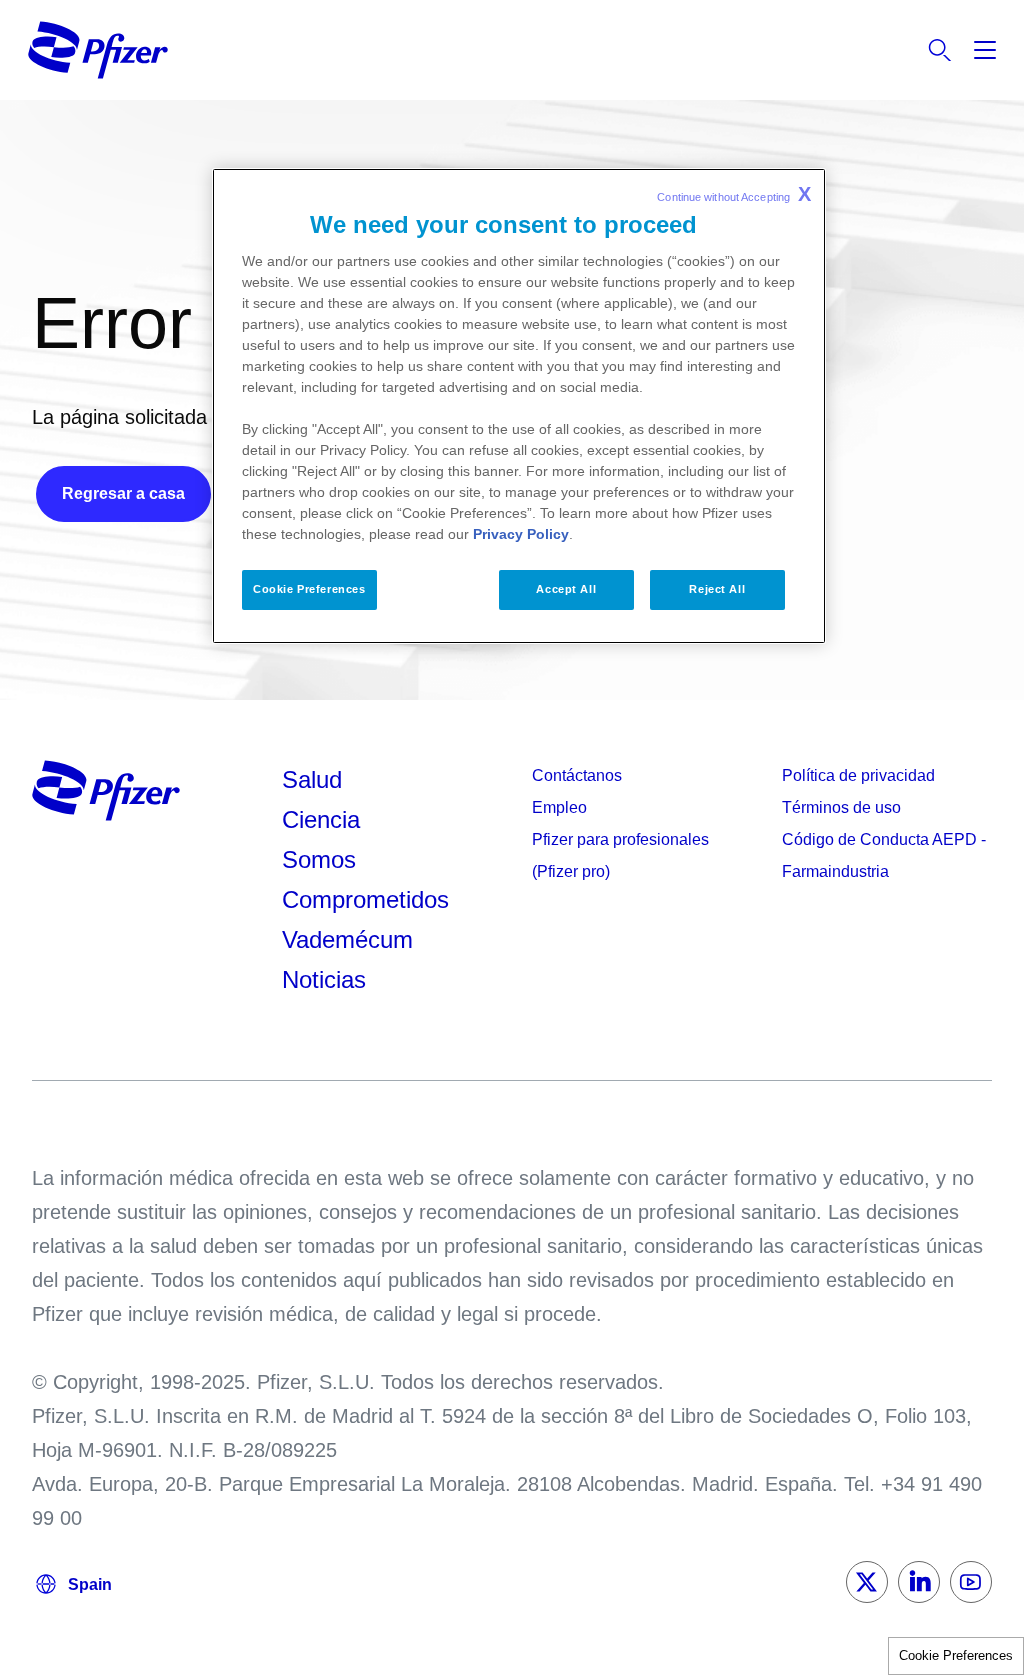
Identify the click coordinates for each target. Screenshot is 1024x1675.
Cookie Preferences (956, 1655)
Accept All (566, 589)
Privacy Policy (521, 534)
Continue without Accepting (734, 194)
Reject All (717, 589)
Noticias (324, 979)
